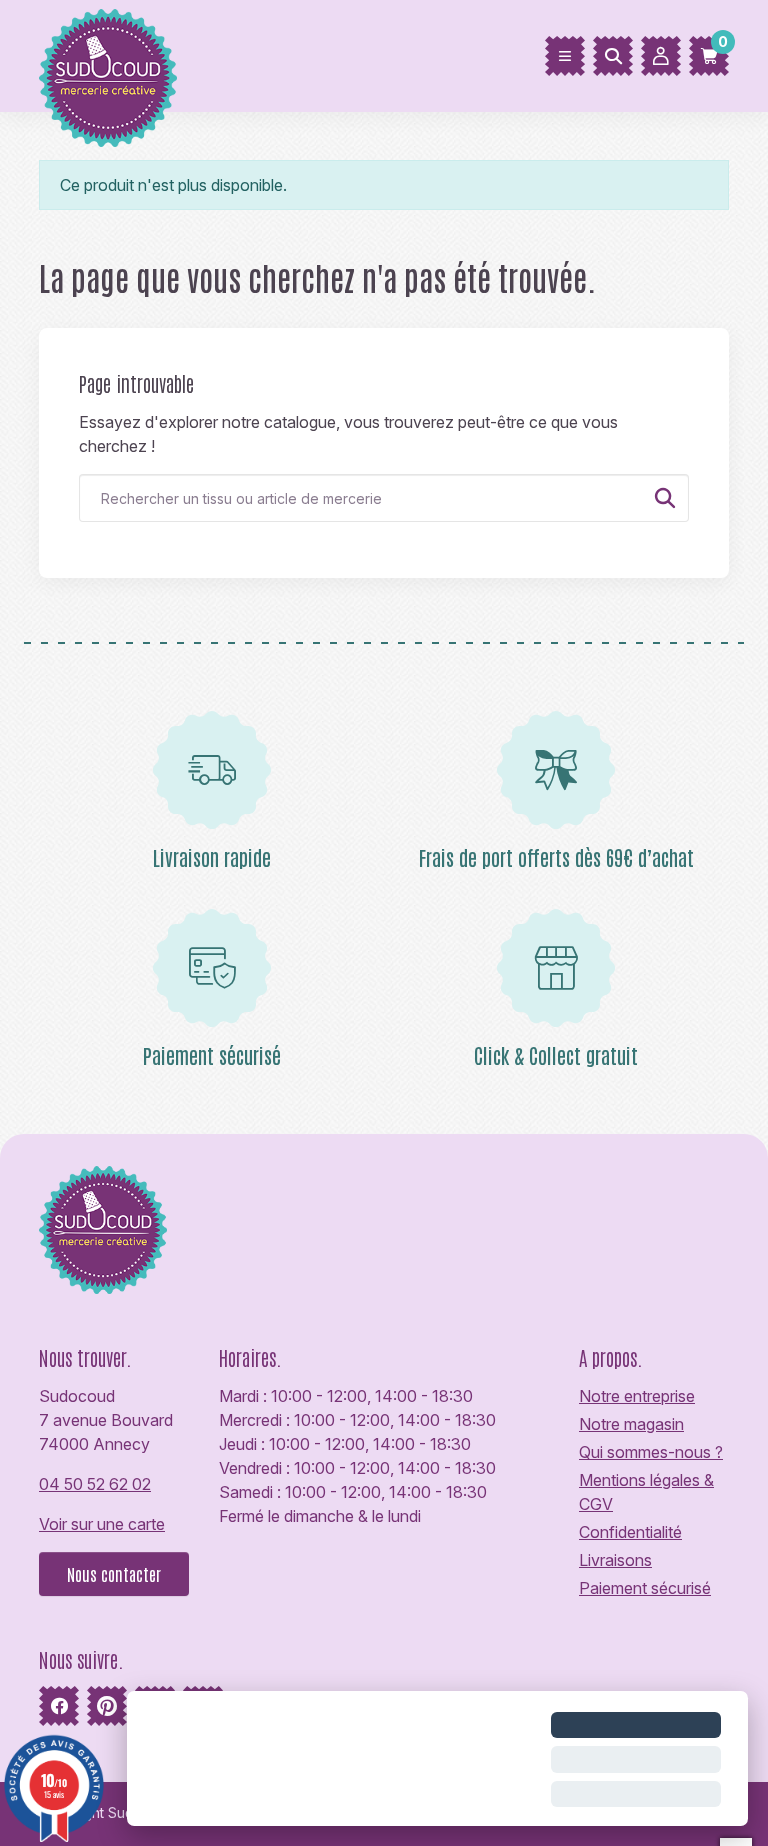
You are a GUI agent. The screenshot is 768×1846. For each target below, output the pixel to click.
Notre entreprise (637, 1396)
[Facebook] (59, 1706)
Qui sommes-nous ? (651, 1452)
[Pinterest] (107, 1706)
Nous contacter (114, 1574)
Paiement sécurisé (645, 1588)
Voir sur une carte (102, 1524)
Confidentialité (630, 1532)
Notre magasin (631, 1424)
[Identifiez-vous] (661, 56)
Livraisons (615, 1560)
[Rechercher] (613, 56)
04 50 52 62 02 (95, 1484)
